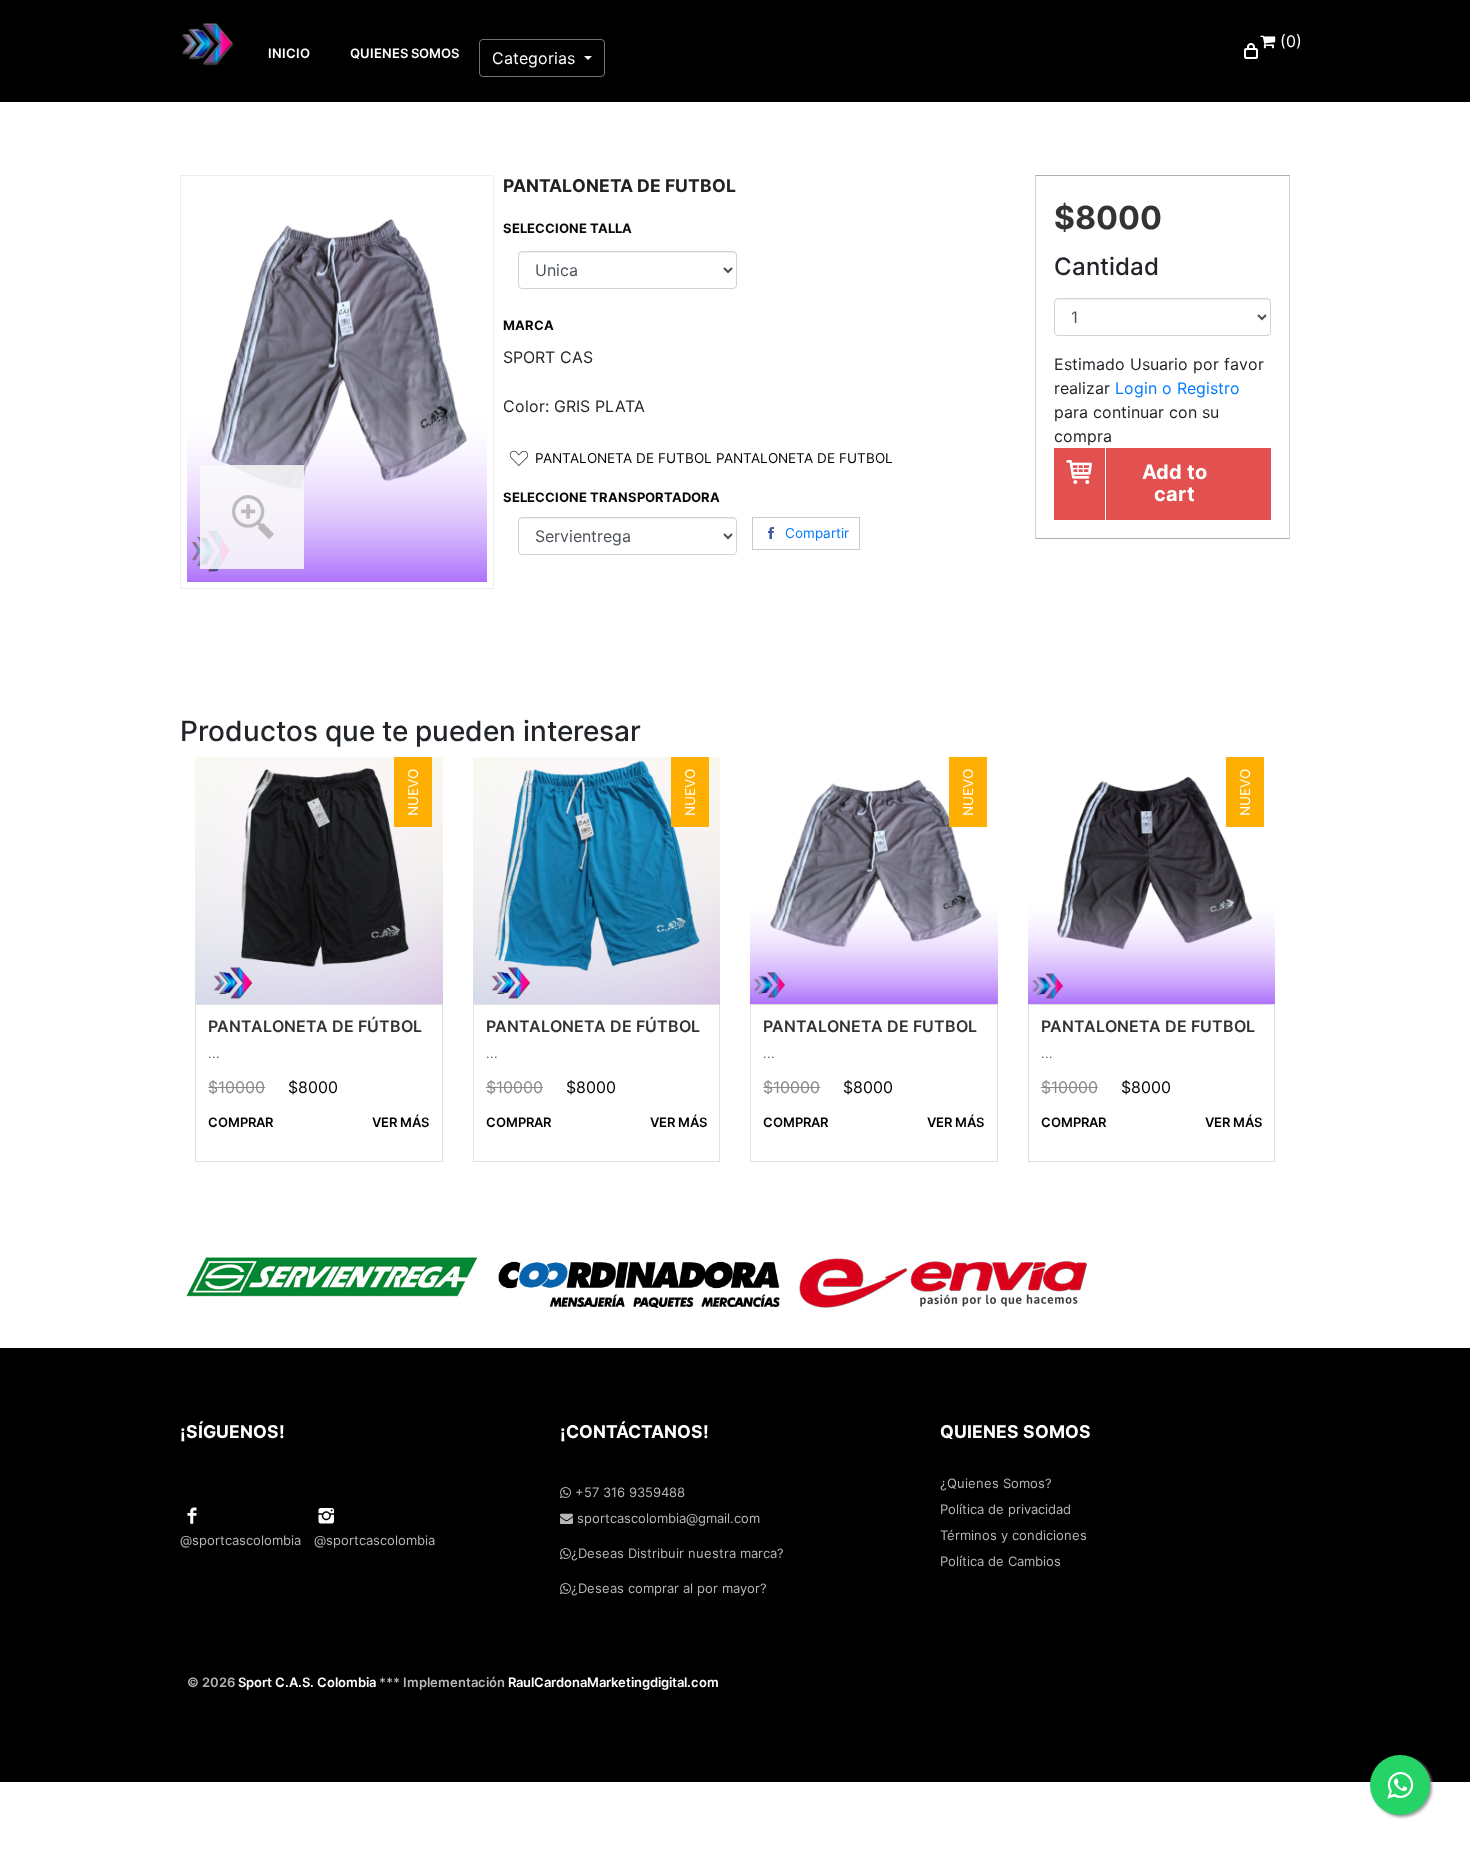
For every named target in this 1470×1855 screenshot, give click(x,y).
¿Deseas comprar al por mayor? (669, 1588)
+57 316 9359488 (628, 1492)
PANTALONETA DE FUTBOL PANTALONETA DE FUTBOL (714, 459)
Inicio (289, 53)
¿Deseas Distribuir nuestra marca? (677, 1553)
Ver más (400, 1122)
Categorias (536, 58)
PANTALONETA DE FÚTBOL (315, 1026)
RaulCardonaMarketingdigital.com (613, 1682)
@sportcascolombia (240, 1540)
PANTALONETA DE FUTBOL (870, 1026)
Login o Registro (1177, 388)
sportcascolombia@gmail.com (666, 1518)
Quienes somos (404, 53)
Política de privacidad (1005, 1509)
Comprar (240, 1122)
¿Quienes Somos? (996, 1483)
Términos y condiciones (1013, 1535)
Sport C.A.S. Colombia (307, 1682)
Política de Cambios (1000, 1561)
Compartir (817, 533)
